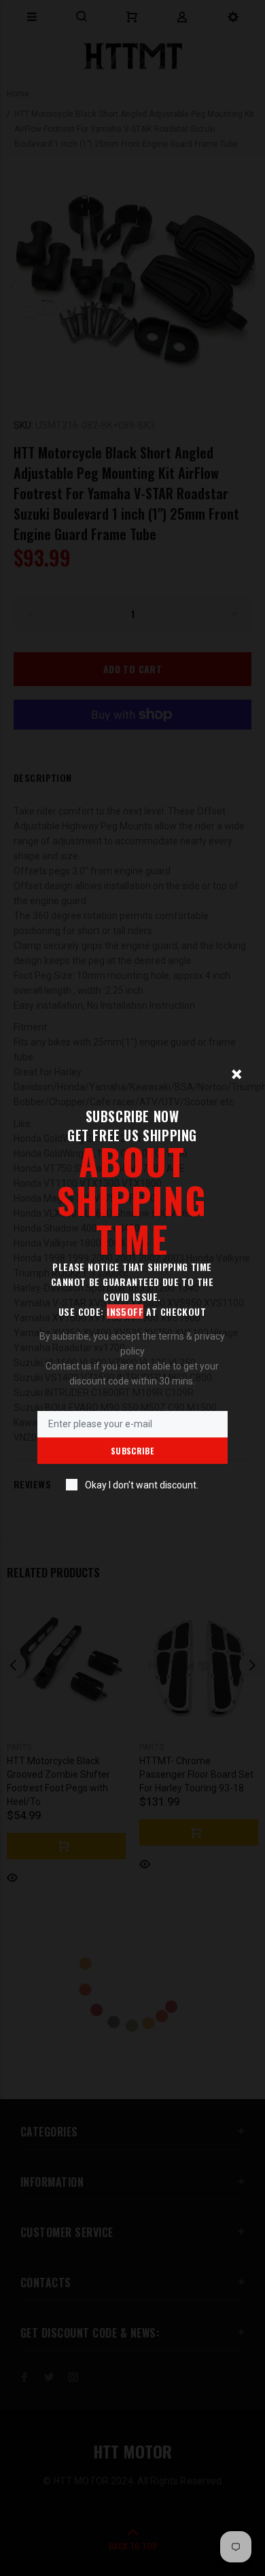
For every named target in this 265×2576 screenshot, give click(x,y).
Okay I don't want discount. (142, 1485)
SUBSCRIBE (132, 1451)
